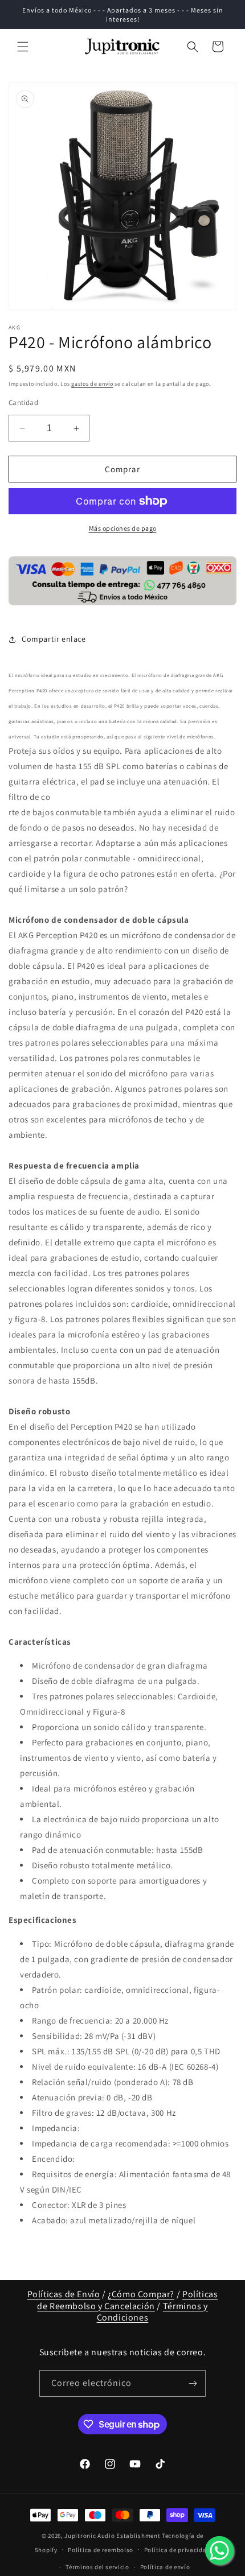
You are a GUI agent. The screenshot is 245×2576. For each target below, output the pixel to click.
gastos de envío (92, 384)
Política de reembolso (101, 2550)
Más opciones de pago (123, 528)
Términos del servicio (97, 2567)
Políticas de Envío (64, 2294)
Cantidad (23, 403)
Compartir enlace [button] (54, 639)
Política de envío (165, 2567)
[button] (23, 47)
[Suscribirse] (193, 2383)
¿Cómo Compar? (141, 2294)
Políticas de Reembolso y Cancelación (127, 2300)
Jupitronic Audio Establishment (112, 2536)
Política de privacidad (177, 2550)
